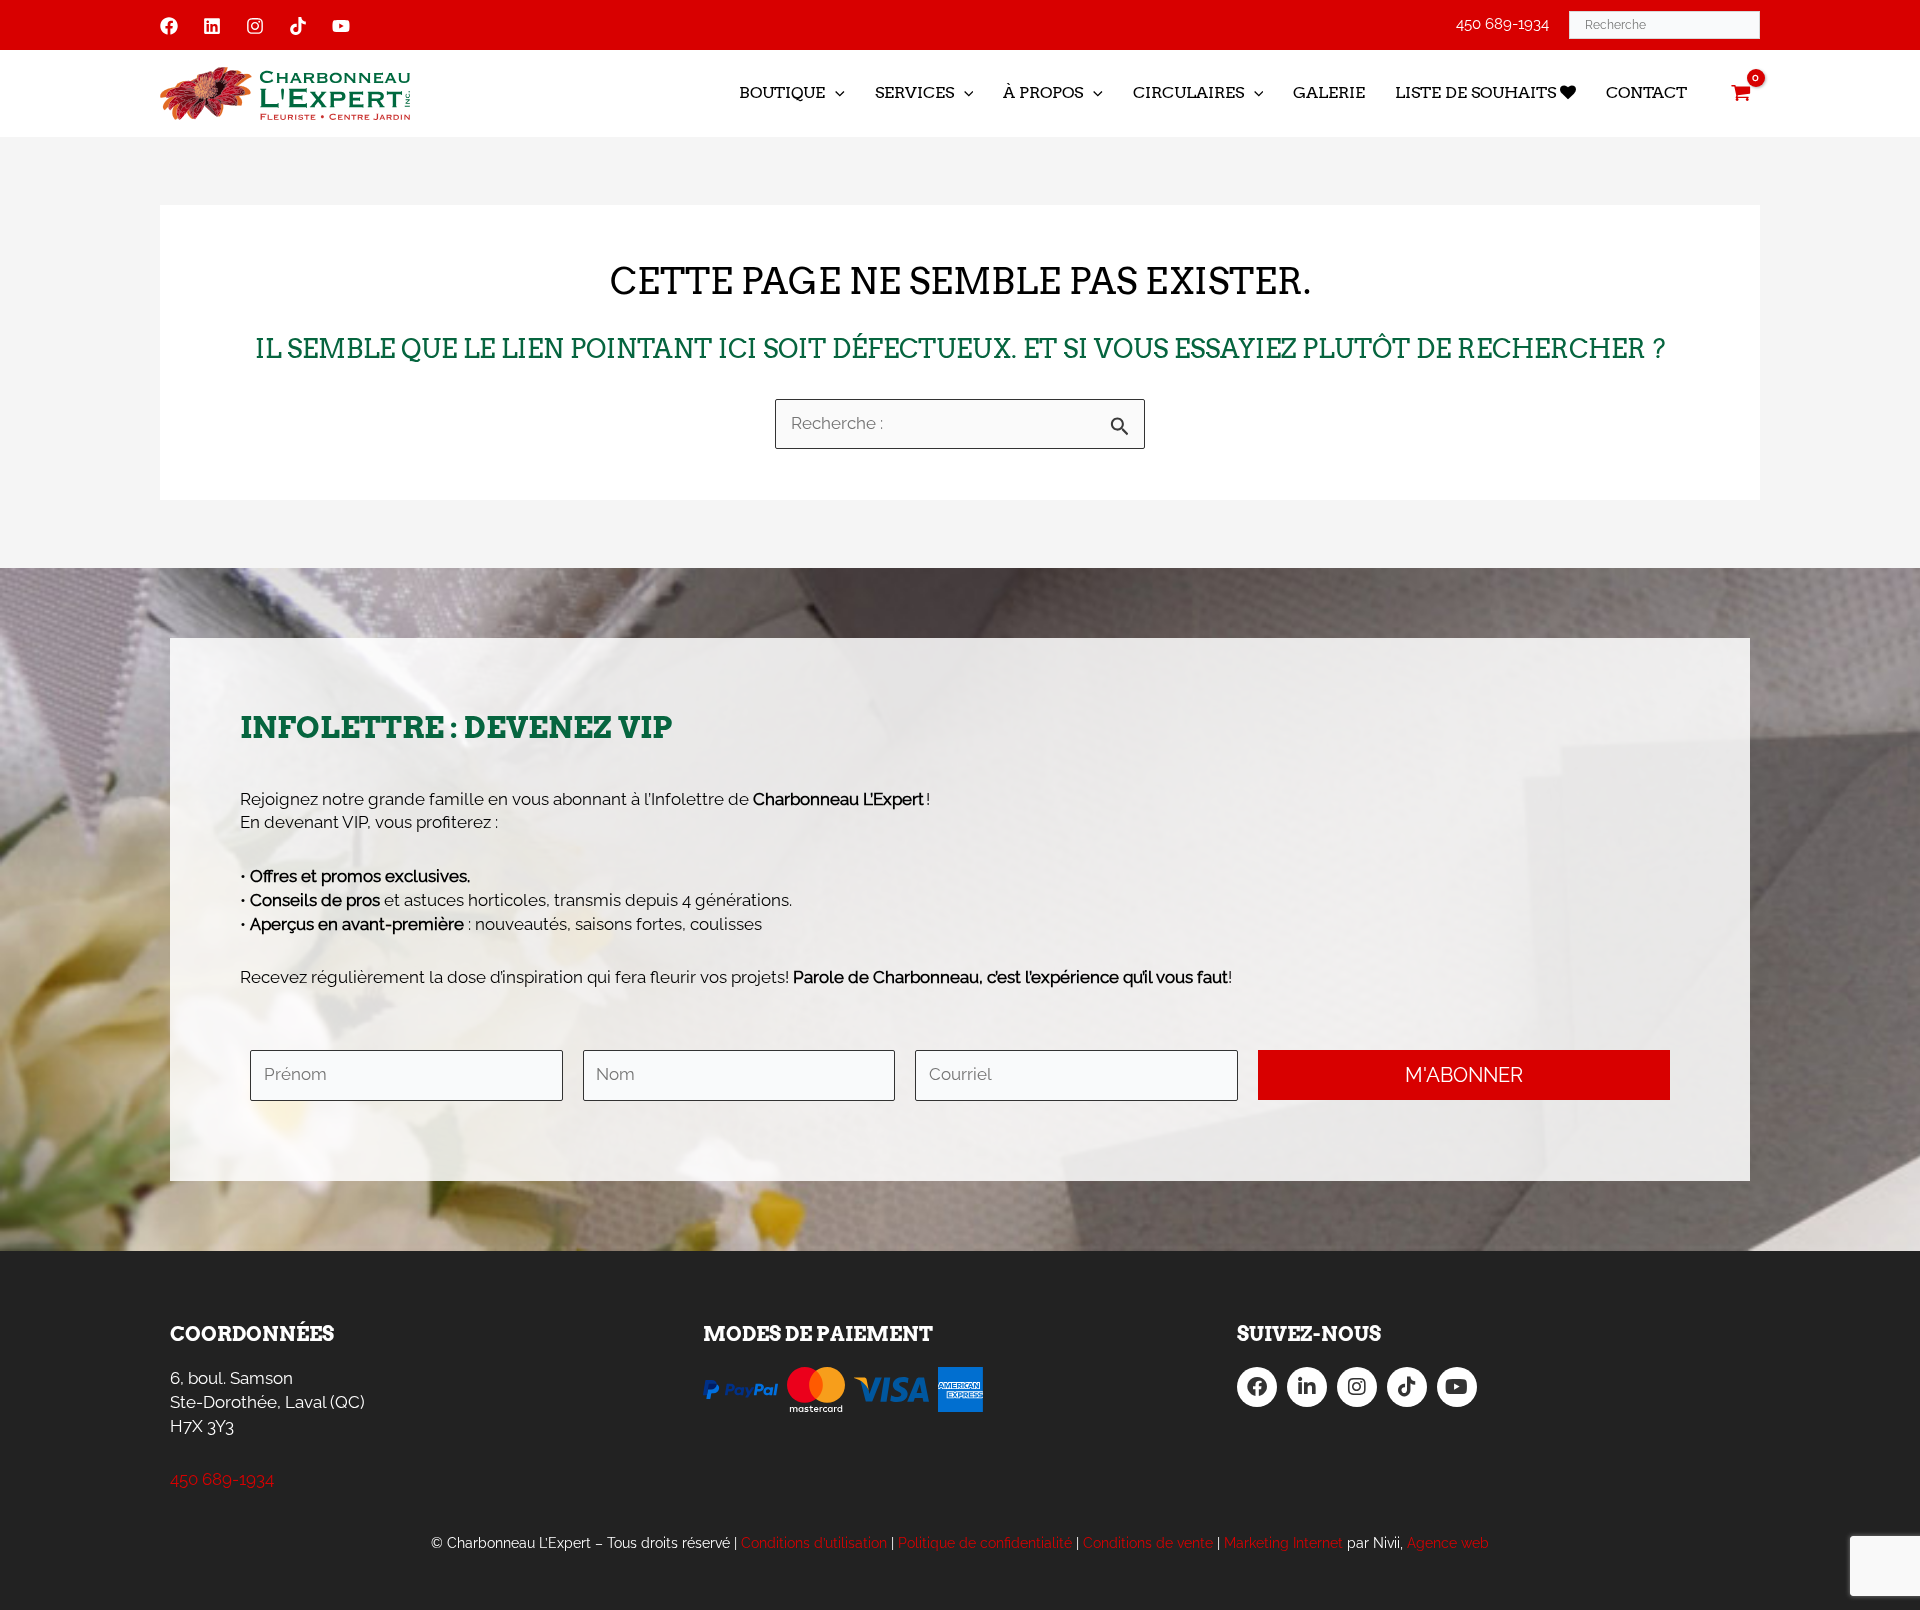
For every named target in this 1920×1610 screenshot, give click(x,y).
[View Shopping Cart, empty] (1741, 93)
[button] (835, 93)
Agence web (1448, 1543)
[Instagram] (255, 26)
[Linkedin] (212, 26)
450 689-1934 (1502, 24)
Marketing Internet (1283, 1543)
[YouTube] (341, 26)
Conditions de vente (1148, 1543)
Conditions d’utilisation (814, 1543)
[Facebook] (169, 26)
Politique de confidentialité (985, 1543)
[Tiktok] (298, 26)
